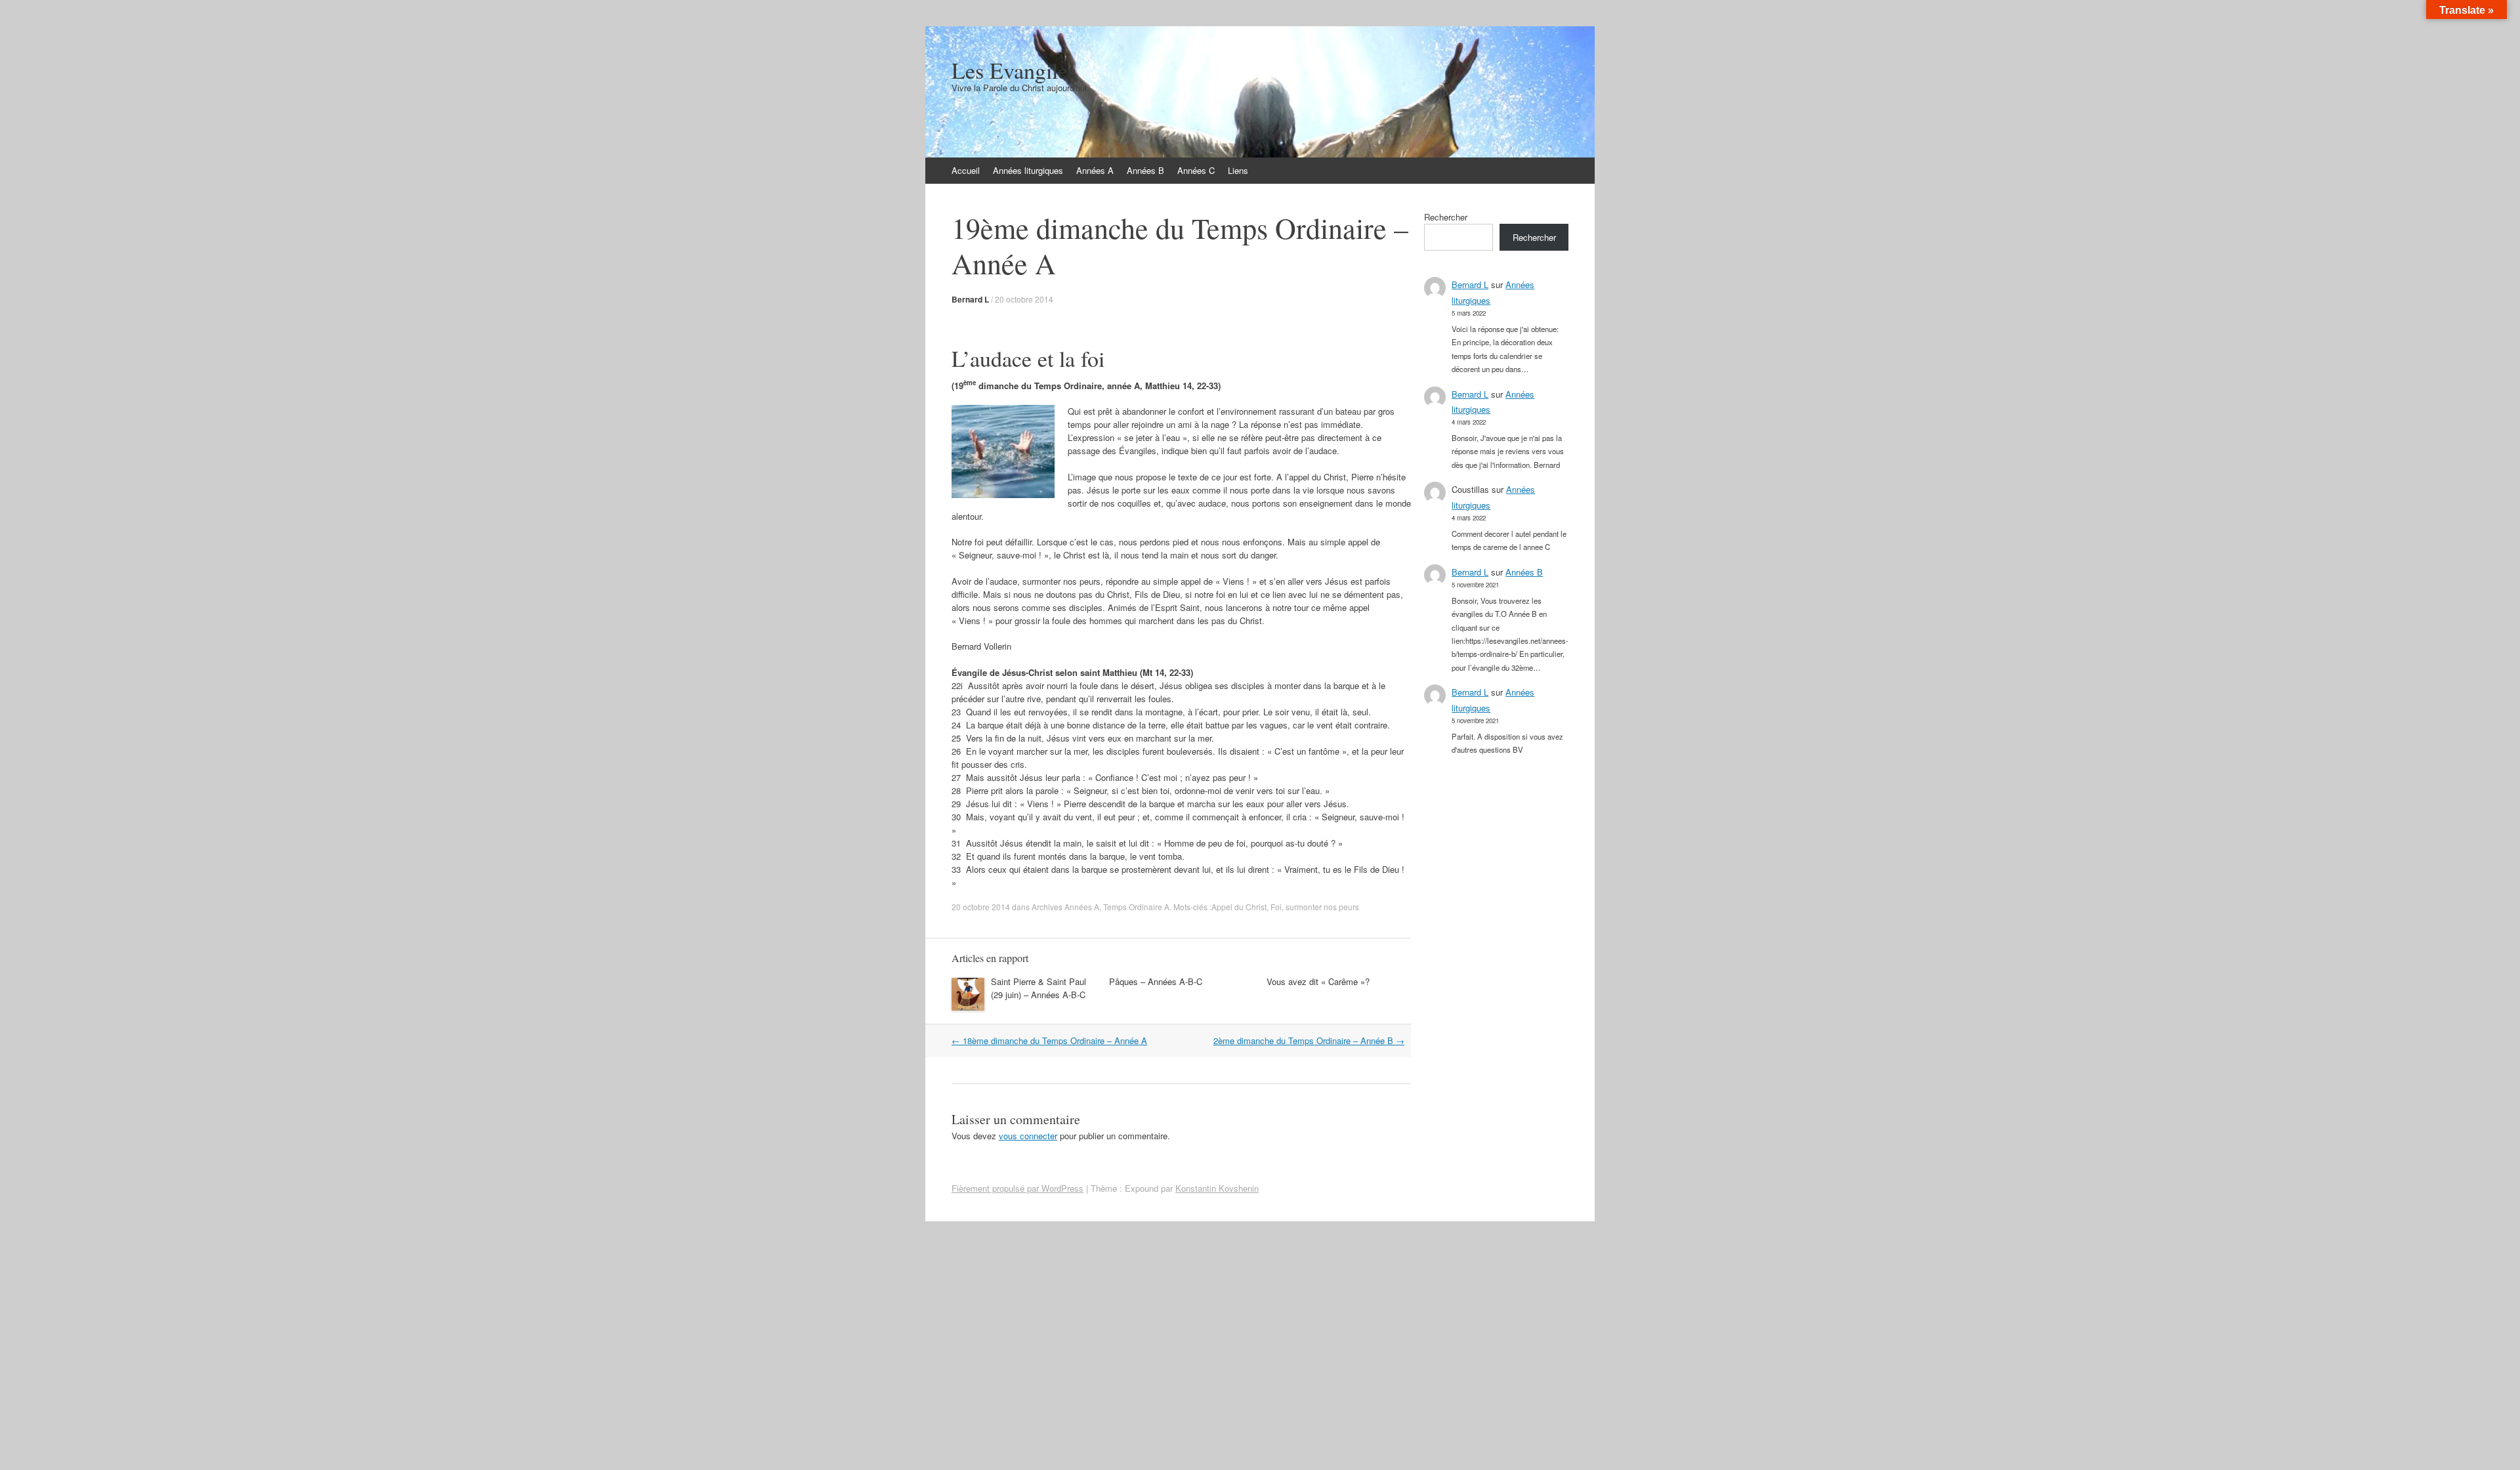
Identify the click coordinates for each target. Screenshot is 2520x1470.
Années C (1196, 170)
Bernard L (970, 299)
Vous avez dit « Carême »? (1318, 981)
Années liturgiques (1028, 170)
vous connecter (1028, 1136)
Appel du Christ (1239, 907)
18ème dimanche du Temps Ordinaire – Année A (1049, 1040)
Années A (1095, 170)
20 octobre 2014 (1024, 299)
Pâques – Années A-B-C (1156, 981)
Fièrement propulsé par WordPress (1018, 1188)
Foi (1276, 907)
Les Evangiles (1014, 70)
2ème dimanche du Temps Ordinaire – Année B (1309, 1040)
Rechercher (1446, 217)
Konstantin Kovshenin (1217, 1188)
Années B (1145, 170)
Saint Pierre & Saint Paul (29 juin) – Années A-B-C (1039, 988)
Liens (1238, 170)
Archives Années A (1065, 907)
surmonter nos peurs (1322, 907)
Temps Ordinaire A (1136, 907)
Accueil (966, 170)
